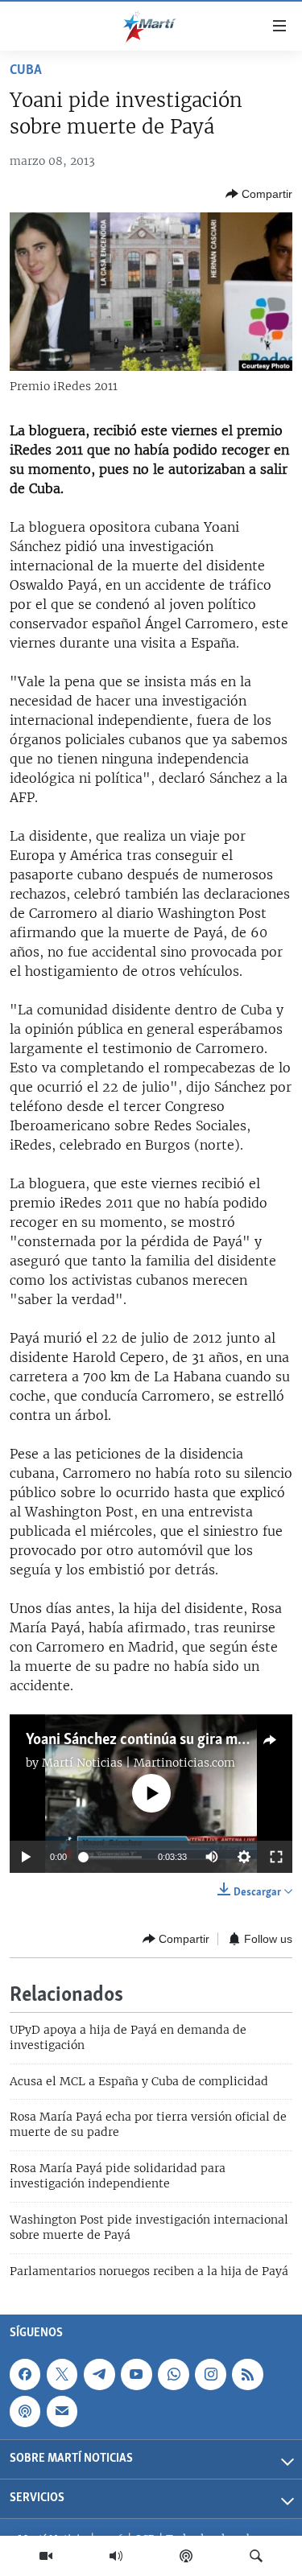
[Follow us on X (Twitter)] (62, 2374)
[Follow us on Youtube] (136, 2374)
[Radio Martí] (116, 2556)
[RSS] (247, 2374)
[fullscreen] (276, 1857)
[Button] (259, 194)
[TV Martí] (46, 2556)
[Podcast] (186, 2556)
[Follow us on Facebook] (25, 2374)
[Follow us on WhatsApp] (173, 2374)
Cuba (26, 71)
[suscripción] (62, 2411)
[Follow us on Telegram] (99, 2374)
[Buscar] (256, 2556)
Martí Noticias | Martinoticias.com (139, 1763)
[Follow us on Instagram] (210, 2374)
